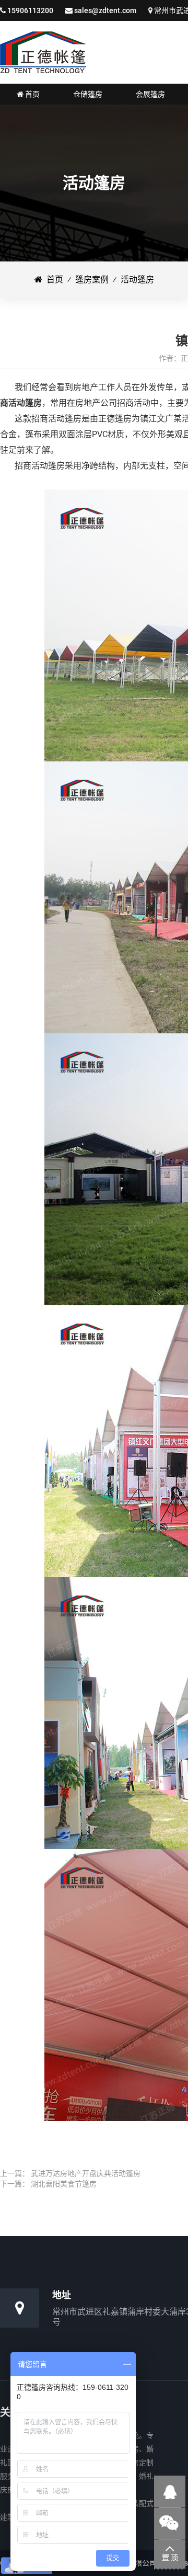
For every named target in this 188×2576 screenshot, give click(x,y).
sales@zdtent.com (105, 10)
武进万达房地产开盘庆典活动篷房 (86, 2173)
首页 (53, 280)
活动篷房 (137, 280)
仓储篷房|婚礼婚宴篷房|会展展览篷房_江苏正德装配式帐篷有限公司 (43, 52)
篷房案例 (92, 280)
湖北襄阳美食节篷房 (64, 2184)
